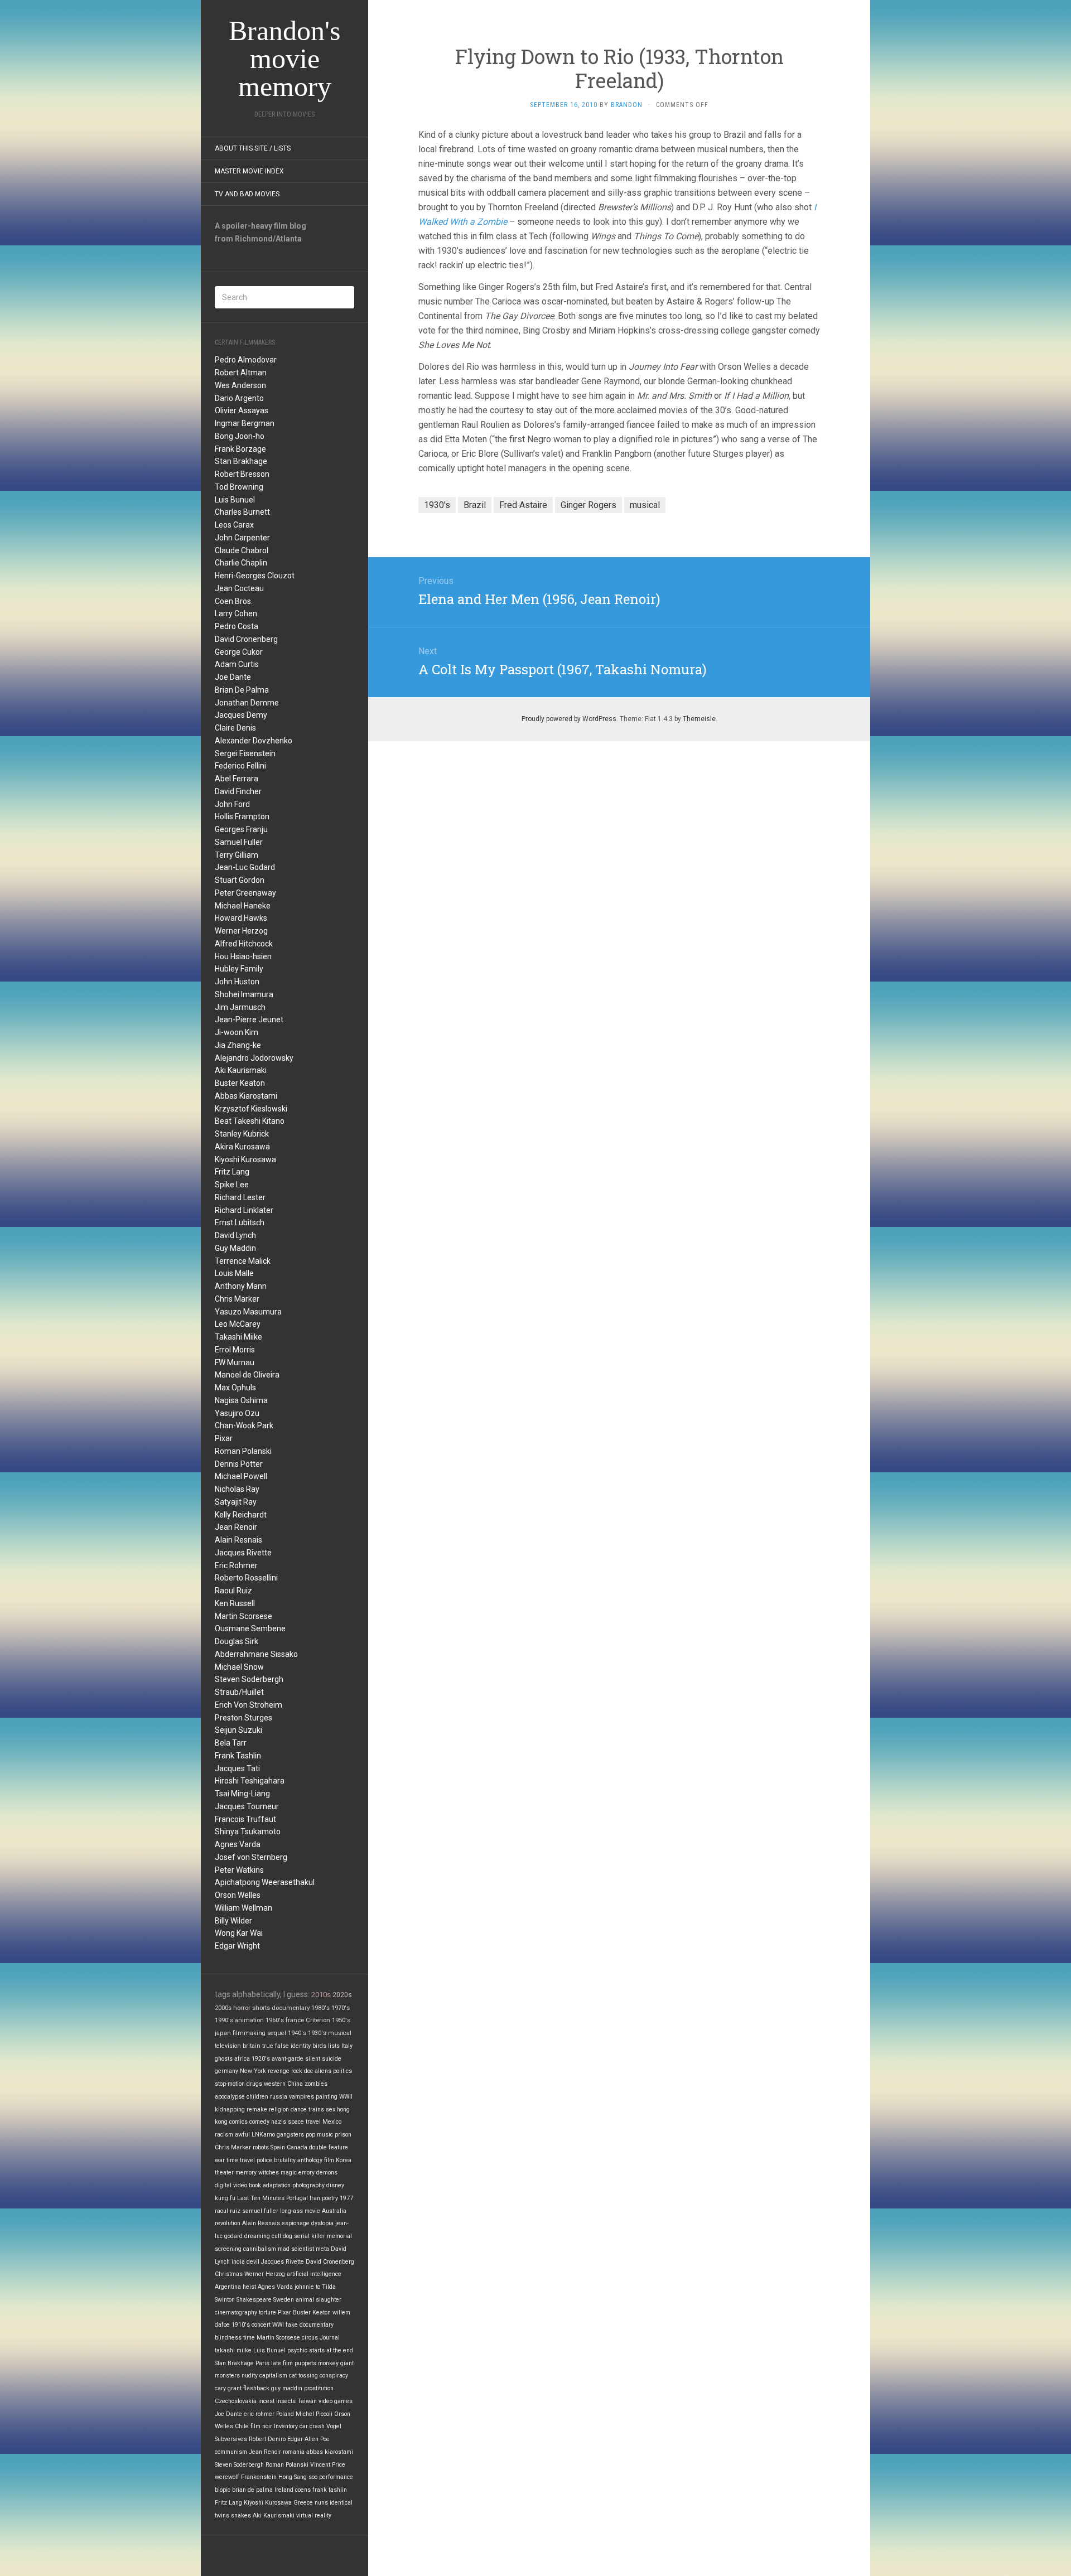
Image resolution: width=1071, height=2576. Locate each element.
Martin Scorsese (243, 1616)
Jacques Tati (237, 1768)
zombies (316, 2084)
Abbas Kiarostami (246, 1096)
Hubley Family (239, 969)
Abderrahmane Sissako (256, 1654)
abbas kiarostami (330, 2452)
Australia (334, 2211)
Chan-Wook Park (244, 1425)
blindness (228, 2338)
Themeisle (699, 719)
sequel (277, 2033)
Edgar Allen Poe (308, 2439)
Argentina (228, 2287)
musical (340, 2033)
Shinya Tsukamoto (248, 1831)
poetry (330, 2198)
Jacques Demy (241, 715)
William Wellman (243, 1908)
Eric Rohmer (236, 1565)
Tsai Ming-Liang (242, 1794)
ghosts (224, 2059)
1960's (275, 2020)
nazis (279, 2122)
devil (253, 2262)
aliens (323, 2071)
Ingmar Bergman (245, 423)
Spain (278, 2147)
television (228, 2046)
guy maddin (287, 2388)
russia (279, 2097)
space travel (304, 2122)
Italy (347, 2046)
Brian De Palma (242, 690)
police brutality (276, 2160)
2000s (223, 2008)
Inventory (286, 2426)
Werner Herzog (241, 931)
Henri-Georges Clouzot (255, 576)
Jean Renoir (236, 1527)
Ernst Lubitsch (240, 1222)
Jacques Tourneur (247, 1806)
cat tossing (303, 2376)
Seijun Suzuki (238, 1730)
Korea (344, 2160)
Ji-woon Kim (237, 1032)
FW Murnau (235, 1362)
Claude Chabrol (242, 550)
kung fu (225, 2198)
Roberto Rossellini (246, 1578)
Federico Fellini (240, 766)
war (220, 2160)
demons (327, 2173)
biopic (223, 2490)
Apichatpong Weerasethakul (265, 1882)
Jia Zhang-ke (238, 1045)
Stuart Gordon (240, 880)
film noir (261, 2426)
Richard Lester (240, 1197)
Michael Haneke (243, 906)
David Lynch (235, 1235)
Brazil (475, 505)
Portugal (297, 2198)
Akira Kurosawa (242, 1147)
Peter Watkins (239, 1870)
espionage (296, 2223)
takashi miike (233, 2350)
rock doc (302, 2071)
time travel (241, 2160)
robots (261, 2147)
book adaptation (270, 2185)
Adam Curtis (237, 664)
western (275, 2084)
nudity (250, 2376)
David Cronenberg (246, 639)
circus (310, 2338)
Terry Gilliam (237, 855)
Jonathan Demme (247, 703)
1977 (346, 2198)
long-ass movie (300, 2211)
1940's (297, 2033)
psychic (297, 2350)
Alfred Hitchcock (244, 944)
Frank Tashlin (238, 1756)
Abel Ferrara (237, 779)
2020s (342, 1995)
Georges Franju (241, 829)
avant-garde (288, 2059)
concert (261, 2325)
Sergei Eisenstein (245, 753)
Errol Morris (235, 1350)
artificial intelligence (314, 2274)
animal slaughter (319, 2300)
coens (303, 2490)
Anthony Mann (241, 1286)
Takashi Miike (238, 1337)
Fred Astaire (523, 505)
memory (246, 2173)
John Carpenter (242, 538)
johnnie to (307, 2287)
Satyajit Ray (236, 1502)
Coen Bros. (234, 601)
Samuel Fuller (239, 842)
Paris (262, 2363)
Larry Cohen (236, 613)
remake (257, 2109)
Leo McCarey (238, 1324)
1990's (224, 2020)
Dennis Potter (239, 1464)
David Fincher (238, 791)
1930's (317, 2033)
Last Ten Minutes (261, 2198)
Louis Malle (234, 1273)
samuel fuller (260, 2211)
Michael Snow (239, 1667)
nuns (321, 2503)
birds (319, 2046)
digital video (231, 2185)
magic (289, 2173)
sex (331, 2109)
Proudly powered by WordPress (569, 719)
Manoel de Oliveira (247, 1375)
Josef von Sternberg (251, 1857)
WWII (346, 2097)
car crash (312, 2426)
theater (224, 2173)
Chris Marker (237, 1299)
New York (253, 2071)
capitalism (273, 2376)
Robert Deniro (267, 2439)
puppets (305, 2363)
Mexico (332, 2122)
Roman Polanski (243, 1451)
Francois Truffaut (245, 1819)
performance (336, 2477)
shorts (261, 2008)
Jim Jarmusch (240, 1007)
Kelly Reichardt (241, 1515)
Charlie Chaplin (241, 563)
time (249, 2338)
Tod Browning (239, 487)
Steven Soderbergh (249, 1679)
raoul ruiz (228, 2211)
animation (249, 2020)
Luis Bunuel (235, 500)
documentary (291, 2008)
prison (343, 2135)
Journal (330, 2338)
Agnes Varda (238, 1844)
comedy (259, 2122)
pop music (319, 2135)
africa (242, 2059)
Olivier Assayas (242, 410)
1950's (341, 2020)
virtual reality (314, 2515)
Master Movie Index (249, 171)
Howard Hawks (241, 918)
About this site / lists (253, 148)
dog (288, 2236)
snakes (241, 2515)
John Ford (232, 804)
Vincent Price (328, 2465)
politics (342, 2071)
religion (279, 2109)
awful (242, 2135)
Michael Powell (241, 1476)
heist (249, 2287)
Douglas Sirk (237, 1641)
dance (299, 2109)
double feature (329, 2147)
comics (238, 2122)
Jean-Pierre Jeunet (249, 1019)
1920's (261, 2059)
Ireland (284, 2490)
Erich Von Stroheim (249, 1705)
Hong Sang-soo (298, 2477)
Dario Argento (239, 398)
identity (301, 2046)
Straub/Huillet (239, 1692)
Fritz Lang (232, 1172)
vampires (301, 2097)
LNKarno (263, 2135)
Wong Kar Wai (239, 1933)
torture (267, 2312)
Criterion (318, 2020)
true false (276, 2046)
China (295, 2084)
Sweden (284, 2300)
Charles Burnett (242, 512)
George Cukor (239, 652)
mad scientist (296, 2249)
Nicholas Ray (237, 1489)
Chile (242, 2426)
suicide (332, 2059)
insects (286, 2401)
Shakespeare (254, 2300)
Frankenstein (259, 2477)
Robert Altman (241, 373)
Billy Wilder (233, 1921)
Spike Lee (232, 1185)
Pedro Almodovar (246, 360)
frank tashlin (330, 2490)
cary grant (228, 2388)
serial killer (310, 2236)
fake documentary (310, 2325)
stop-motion (230, 2084)
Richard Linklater (244, 1210)
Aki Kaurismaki (241, 1070)
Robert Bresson (242, 474)
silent (313, 2059)
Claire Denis (235, 728)
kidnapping (230, 2109)
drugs (254, 2084)
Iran (315, 2198)
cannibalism (260, 2249)
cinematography (236, 2312)
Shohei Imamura (244, 994)
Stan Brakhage (241, 461)
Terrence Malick (243, 1261)
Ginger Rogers (588, 505)
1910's (241, 2325)
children (257, 2097)
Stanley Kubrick (242, 1134)
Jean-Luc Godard (245, 867)
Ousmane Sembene (250, 1628)
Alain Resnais (238, 1540)
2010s (321, 1995)
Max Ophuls (235, 1388)
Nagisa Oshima (241, 1400)
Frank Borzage (240, 449)
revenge (279, 2071)
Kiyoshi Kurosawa (245, 1159)
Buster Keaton (240, 1083)
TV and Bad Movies (247, 194)
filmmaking (249, 2033)
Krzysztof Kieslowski (251, 1109)
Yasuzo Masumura (248, 1312)
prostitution (319, 2388)
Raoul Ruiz (233, 1591)
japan (223, 2033)
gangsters (290, 2135)
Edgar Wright (237, 1946)
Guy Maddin (235, 1248)
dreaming (257, 2236)
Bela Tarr (231, 1743)
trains (316, 2109)
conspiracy (334, 2376)
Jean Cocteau (239, 588)
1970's (341, 2008)
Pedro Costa (237, 626)
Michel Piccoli (314, 2414)
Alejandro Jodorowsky (254, 1058)
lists (334, 2046)
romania (294, 2452)
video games (336, 2401)
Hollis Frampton (242, 816)
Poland (285, 2414)
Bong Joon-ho (240, 436)
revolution (228, 2223)
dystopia (322, 2223)
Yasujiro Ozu (237, 1413)
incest (266, 2401)
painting (327, 2097)
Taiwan (307, 2401)
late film (282, 2363)
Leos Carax (234, 525)
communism (231, 2452)
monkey (328, 2363)
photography (308, 2185)
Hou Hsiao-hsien (243, 956)
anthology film (316, 2160)
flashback (256, 2388)
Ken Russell (235, 1603)
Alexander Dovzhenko (254, 741)
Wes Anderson (240, 385)
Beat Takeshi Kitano (250, 1121)
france (295, 2020)
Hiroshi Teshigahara (250, 1781)
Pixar (224, 1438)
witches (269, 2173)
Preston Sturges (243, 1718)
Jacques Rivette (243, 1553)
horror (242, 2008)
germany (226, 2071)
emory (307, 2173)
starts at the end (331, 2350)
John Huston (237, 982)
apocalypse (230, 2097)
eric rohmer (259, 2414)
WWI (278, 2325)
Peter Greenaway (245, 893)
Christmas (229, 2274)
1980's (320, 2008)
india (238, 2262)
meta (322, 2249)
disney (335, 2185)
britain (252, 2046)
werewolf (227, 2477)
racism (224, 2135)
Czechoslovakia (236, 2401)
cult (276, 2236)
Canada (297, 2147)
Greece (303, 2503)
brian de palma (252, 2490)
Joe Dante (233, 677)
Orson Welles (238, 1895)
